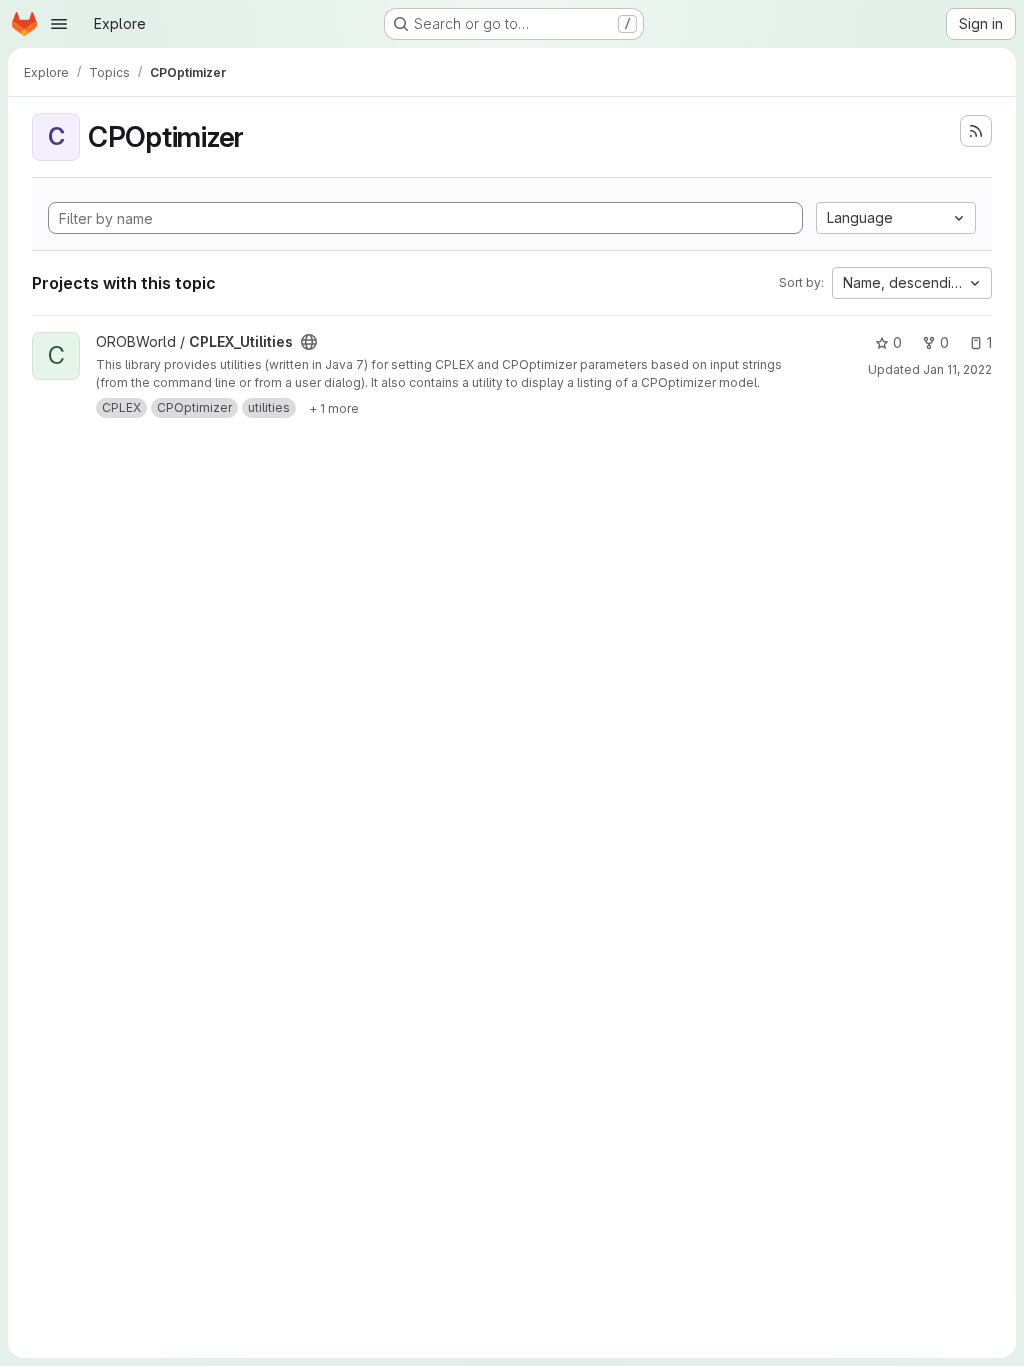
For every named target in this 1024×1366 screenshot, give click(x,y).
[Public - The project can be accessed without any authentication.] (309, 342)
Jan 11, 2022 (957, 369)
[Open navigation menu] (59, 24)
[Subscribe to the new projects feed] (976, 131)
